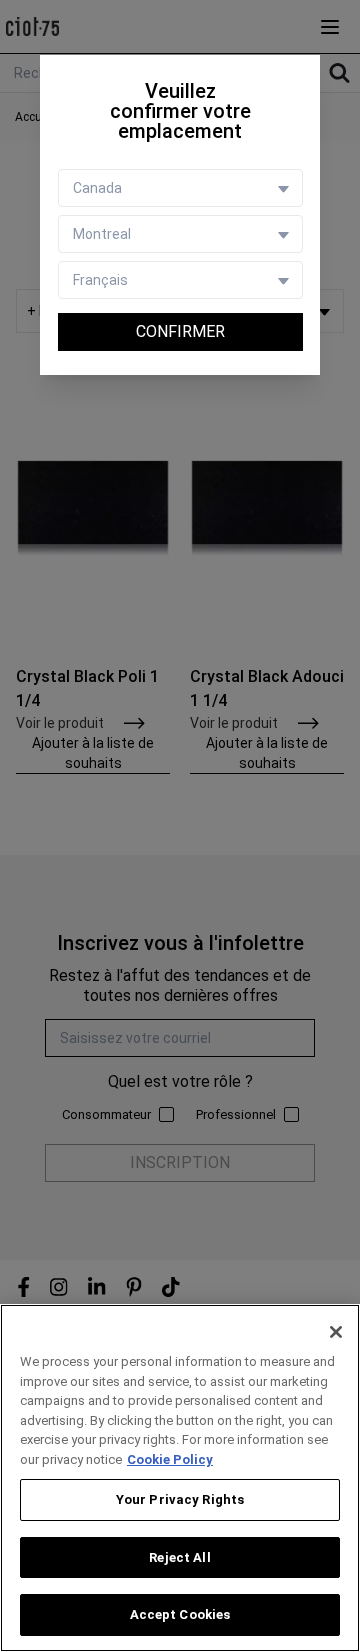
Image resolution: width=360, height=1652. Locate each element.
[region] (180, 1478)
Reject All (179, 1557)
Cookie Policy (170, 1459)
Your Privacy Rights (180, 1499)
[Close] (336, 1332)
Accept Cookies (180, 1614)
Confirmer (180, 331)
